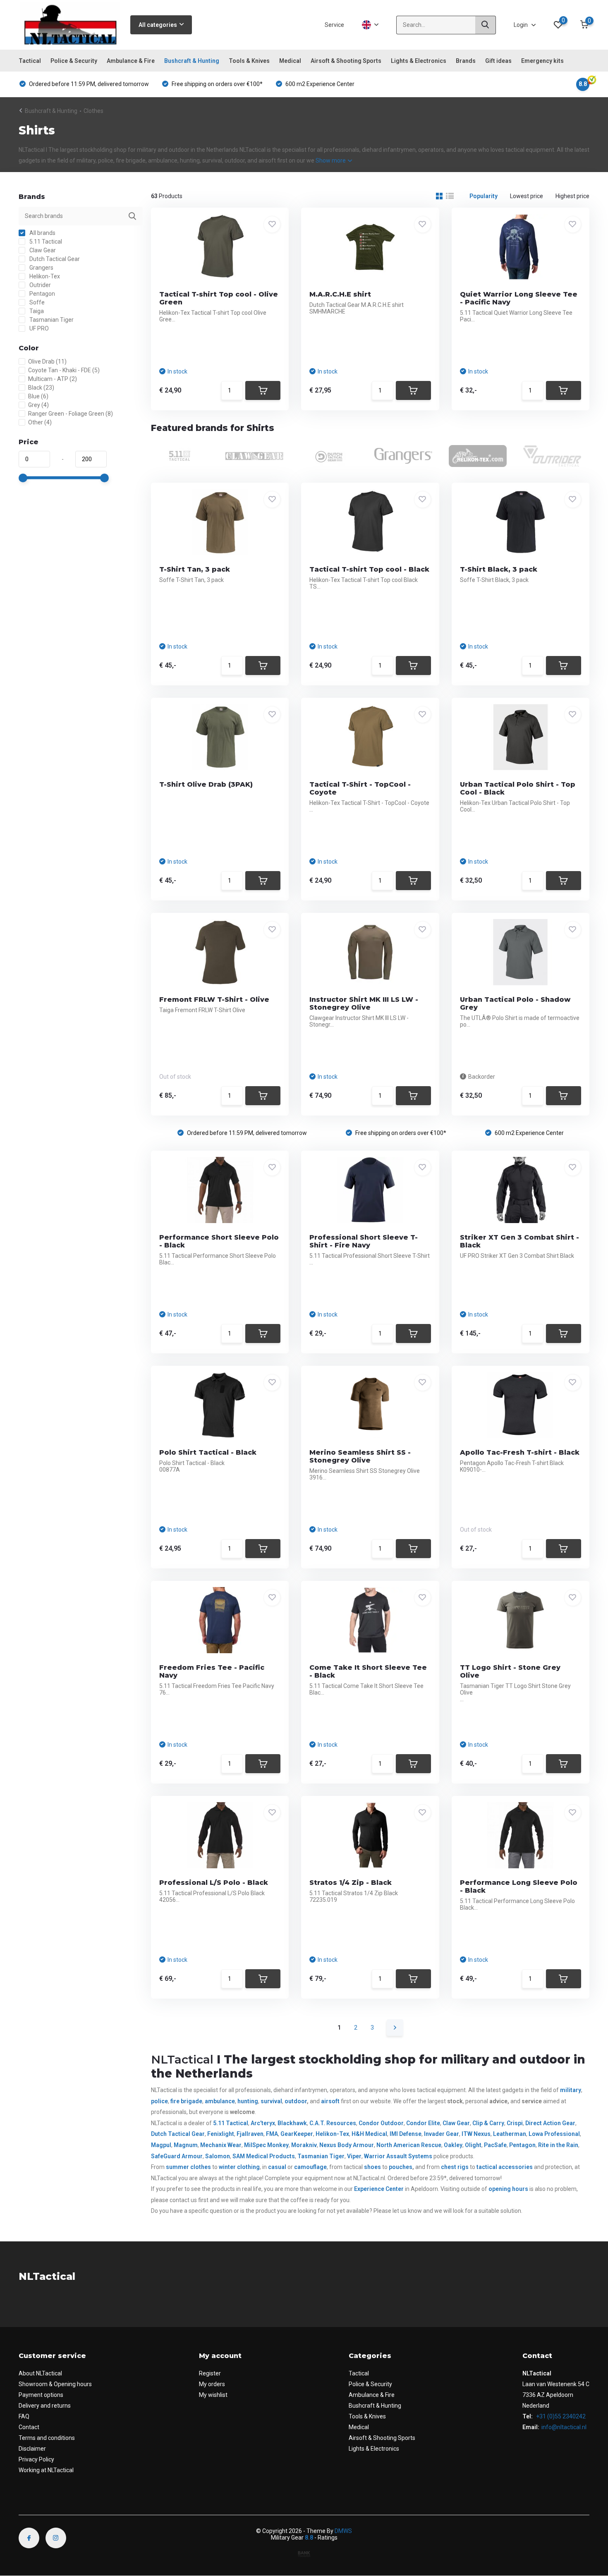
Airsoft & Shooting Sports (346, 61)
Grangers (41, 268)
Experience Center (379, 2189)
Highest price (572, 196)
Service (334, 25)
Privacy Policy (36, 2459)
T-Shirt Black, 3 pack (499, 569)
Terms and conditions (47, 2438)
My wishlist (213, 2395)
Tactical (30, 61)
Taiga (36, 311)
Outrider (39, 285)
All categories (158, 25)
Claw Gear (42, 250)
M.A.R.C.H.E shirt (340, 294)
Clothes (93, 111)
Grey (38, 405)
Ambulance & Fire (131, 61)
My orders (212, 2384)
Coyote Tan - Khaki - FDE (64, 370)
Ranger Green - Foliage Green (71, 414)
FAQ (24, 2416)
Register (210, 2373)
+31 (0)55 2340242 (560, 2416)
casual (277, 2167)
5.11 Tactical (45, 242)
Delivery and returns (45, 2406)
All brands (42, 233)
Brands (466, 61)
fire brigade (186, 2101)
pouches (401, 2167)
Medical (290, 61)
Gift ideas (498, 61)
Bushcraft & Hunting (192, 61)
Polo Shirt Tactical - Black (208, 1452)
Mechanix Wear (221, 2145)
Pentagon (42, 294)
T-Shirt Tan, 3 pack (195, 569)
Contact (29, 2427)
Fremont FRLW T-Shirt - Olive (214, 1000)
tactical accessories (505, 2167)
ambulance (220, 2101)
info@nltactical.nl (564, 2427)
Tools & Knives (249, 61)
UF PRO (38, 328)
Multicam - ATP (53, 379)
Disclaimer (32, 2449)
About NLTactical (40, 2373)
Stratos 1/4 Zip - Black (351, 1883)
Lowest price (527, 196)
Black (41, 388)
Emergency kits (542, 61)
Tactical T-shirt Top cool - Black (369, 569)
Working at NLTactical (46, 2470)
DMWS (343, 2531)
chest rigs (455, 2167)
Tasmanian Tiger (51, 320)
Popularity (484, 196)
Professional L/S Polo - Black (214, 1883)
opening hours (508, 2189)
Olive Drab (47, 362)
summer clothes (188, 2167)
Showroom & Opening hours (55, 2384)
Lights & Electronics (419, 61)
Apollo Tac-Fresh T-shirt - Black (520, 1452)
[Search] (486, 25)
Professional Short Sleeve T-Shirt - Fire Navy (364, 1241)
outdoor (296, 2101)
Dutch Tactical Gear (54, 259)
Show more (331, 160)
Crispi (515, 2123)
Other (40, 422)
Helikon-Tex (44, 276)
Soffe (36, 302)
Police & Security (74, 61)
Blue (38, 396)
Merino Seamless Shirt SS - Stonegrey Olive (360, 1456)
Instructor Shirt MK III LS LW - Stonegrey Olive (364, 1003)
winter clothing (239, 2167)
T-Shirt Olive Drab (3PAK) (206, 784)
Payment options (41, 2395)
